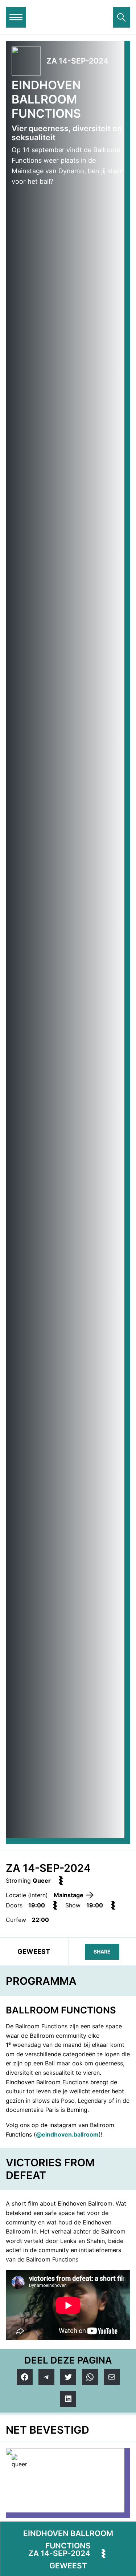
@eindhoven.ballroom (67, 2134)
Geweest (68, 2566)
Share (102, 1952)
